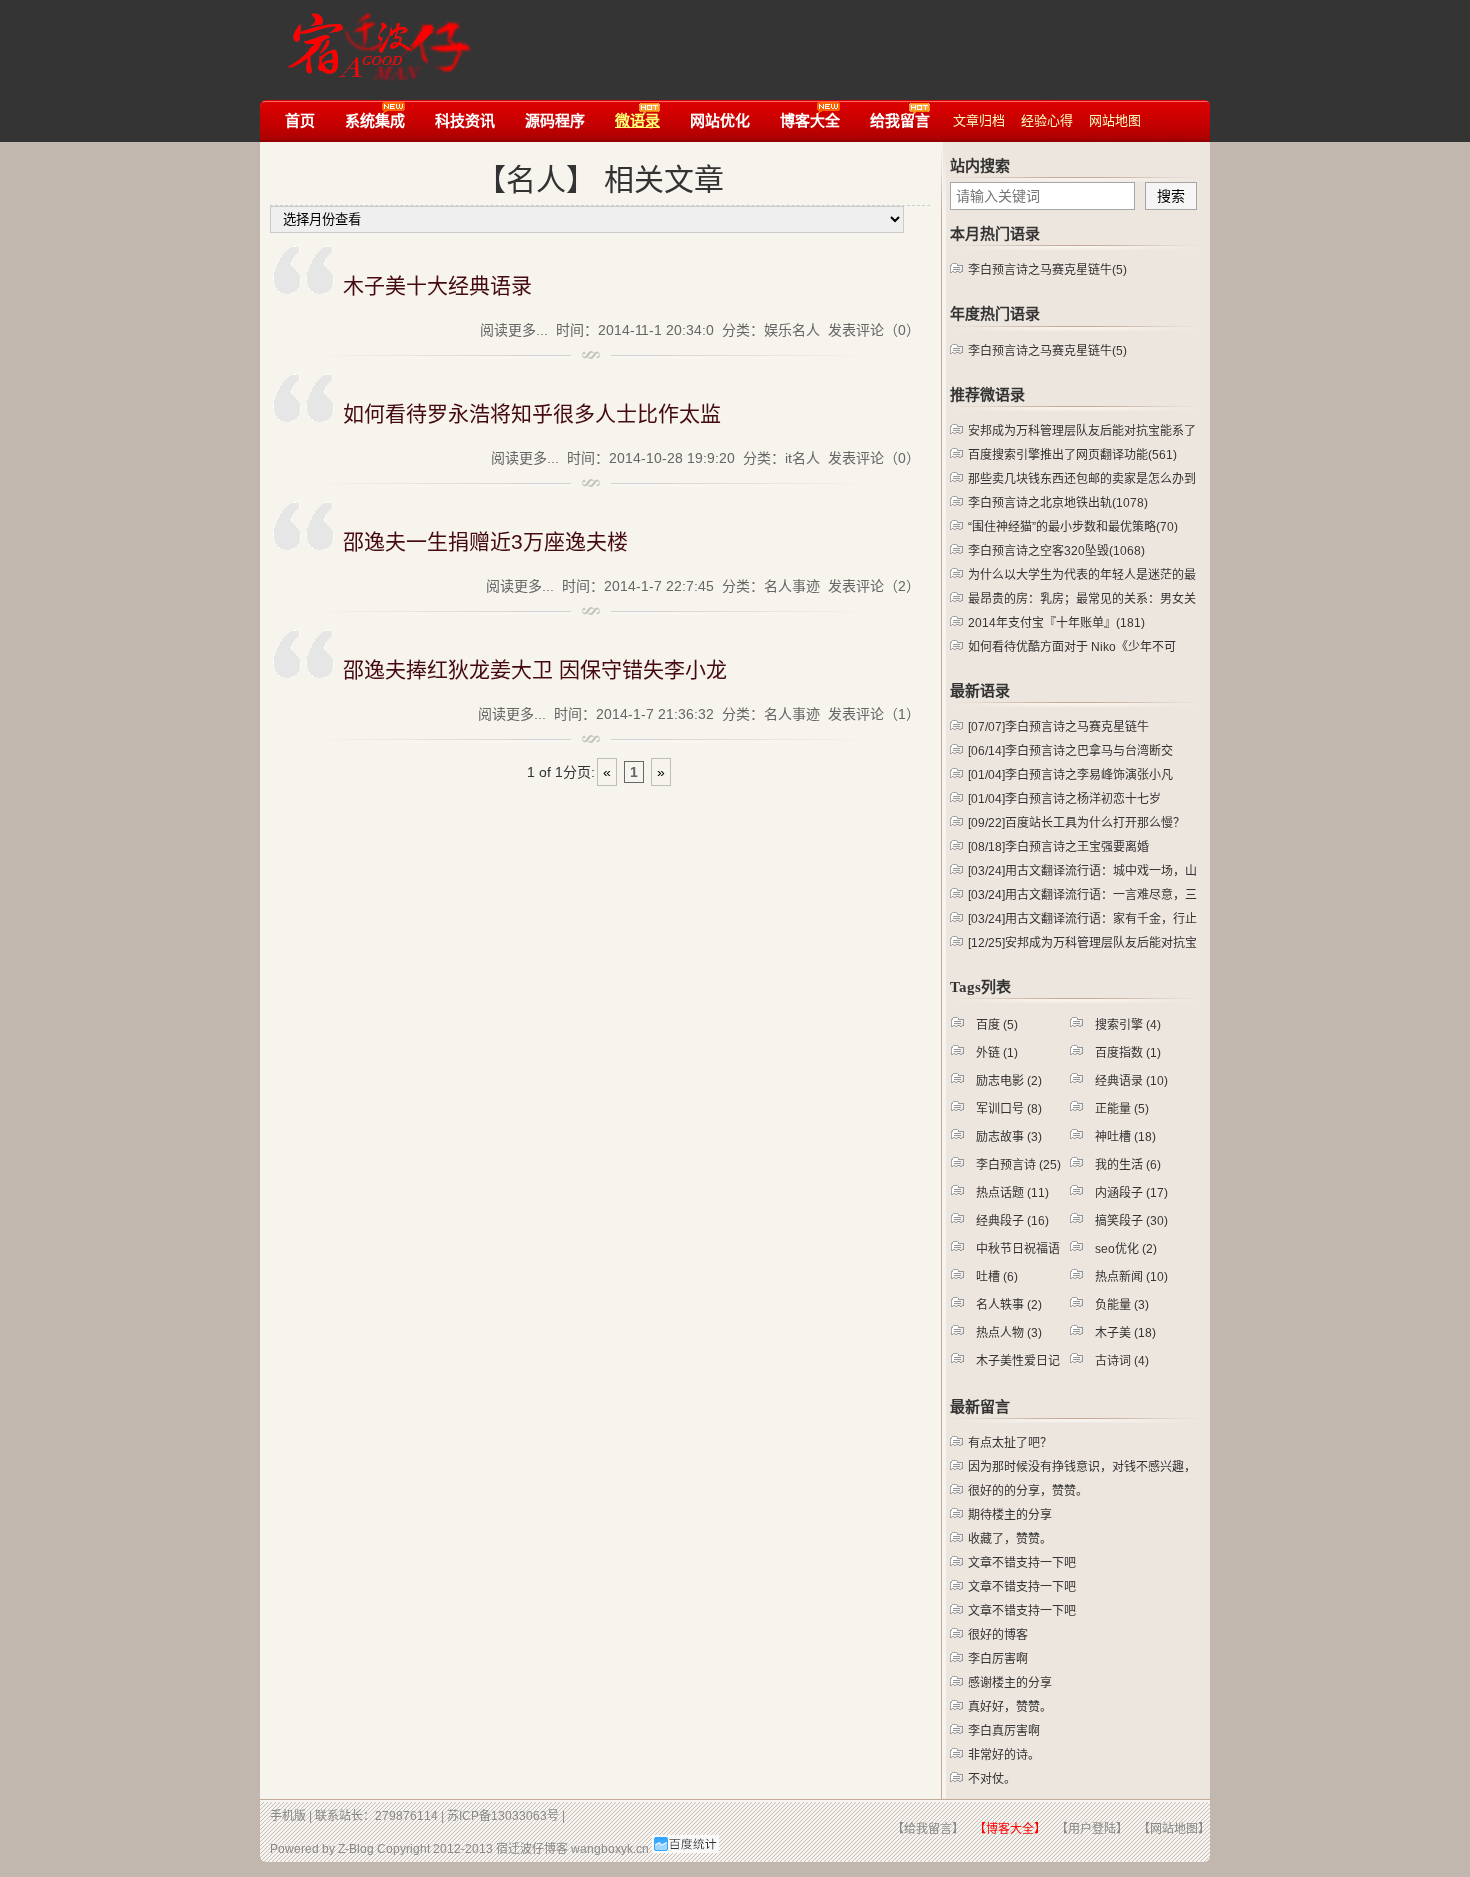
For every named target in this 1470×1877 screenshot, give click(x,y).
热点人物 (1009, 1333)
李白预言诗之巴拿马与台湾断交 (1070, 751)
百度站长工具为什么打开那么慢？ (1076, 823)
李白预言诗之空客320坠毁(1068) (1056, 551)
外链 (997, 1053)
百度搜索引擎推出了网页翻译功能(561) (1072, 455)
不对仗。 (992, 1779)
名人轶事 (1009, 1305)
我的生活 (1128, 1165)
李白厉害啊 (998, 1659)
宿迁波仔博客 (532, 1849)
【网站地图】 (1174, 1829)
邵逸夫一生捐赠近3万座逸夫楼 (485, 541)
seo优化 (1126, 1249)
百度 (997, 1025)
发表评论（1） (874, 714)
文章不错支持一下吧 (1022, 1563)
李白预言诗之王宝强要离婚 (1058, 847)
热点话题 (1012, 1193)
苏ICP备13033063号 (503, 1816)
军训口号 (1009, 1109)
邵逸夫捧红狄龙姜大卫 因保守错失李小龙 (535, 669)
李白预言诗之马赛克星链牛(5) (1047, 270)
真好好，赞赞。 (1010, 1707)
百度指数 (1128, 1053)
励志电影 (1009, 1081)
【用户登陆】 (1092, 1829)
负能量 (1122, 1305)
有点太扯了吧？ (1010, 1443)
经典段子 (1012, 1221)
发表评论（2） (874, 586)
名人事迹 (792, 586)
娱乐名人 (792, 330)
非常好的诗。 (1004, 1755)
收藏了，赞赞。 (1010, 1539)
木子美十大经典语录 (437, 285)
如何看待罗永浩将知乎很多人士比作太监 (532, 413)
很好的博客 (998, 1635)
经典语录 (1131, 1081)
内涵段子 (1131, 1193)
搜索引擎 (1128, 1025)
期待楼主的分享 (1010, 1515)
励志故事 (1009, 1137)
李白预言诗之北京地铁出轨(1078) (1058, 503)
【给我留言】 (928, 1829)
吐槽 (997, 1277)
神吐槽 (1125, 1137)
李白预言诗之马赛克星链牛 (1058, 727)
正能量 (1122, 1109)
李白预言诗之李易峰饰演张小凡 (1070, 775)
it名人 (802, 458)
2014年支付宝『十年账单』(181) (1056, 623)
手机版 (288, 1816)
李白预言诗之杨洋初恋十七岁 (1064, 799)
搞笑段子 (1131, 1221)
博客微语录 (373, 37)
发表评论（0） (874, 330)
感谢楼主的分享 (1010, 1683)
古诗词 (1122, 1361)
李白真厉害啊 (1004, 1731)
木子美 (1125, 1333)
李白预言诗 (1018, 1165)
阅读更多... (514, 330)
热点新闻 (1131, 1277)
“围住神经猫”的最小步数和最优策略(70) (1073, 527)
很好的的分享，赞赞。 (1028, 1491)
